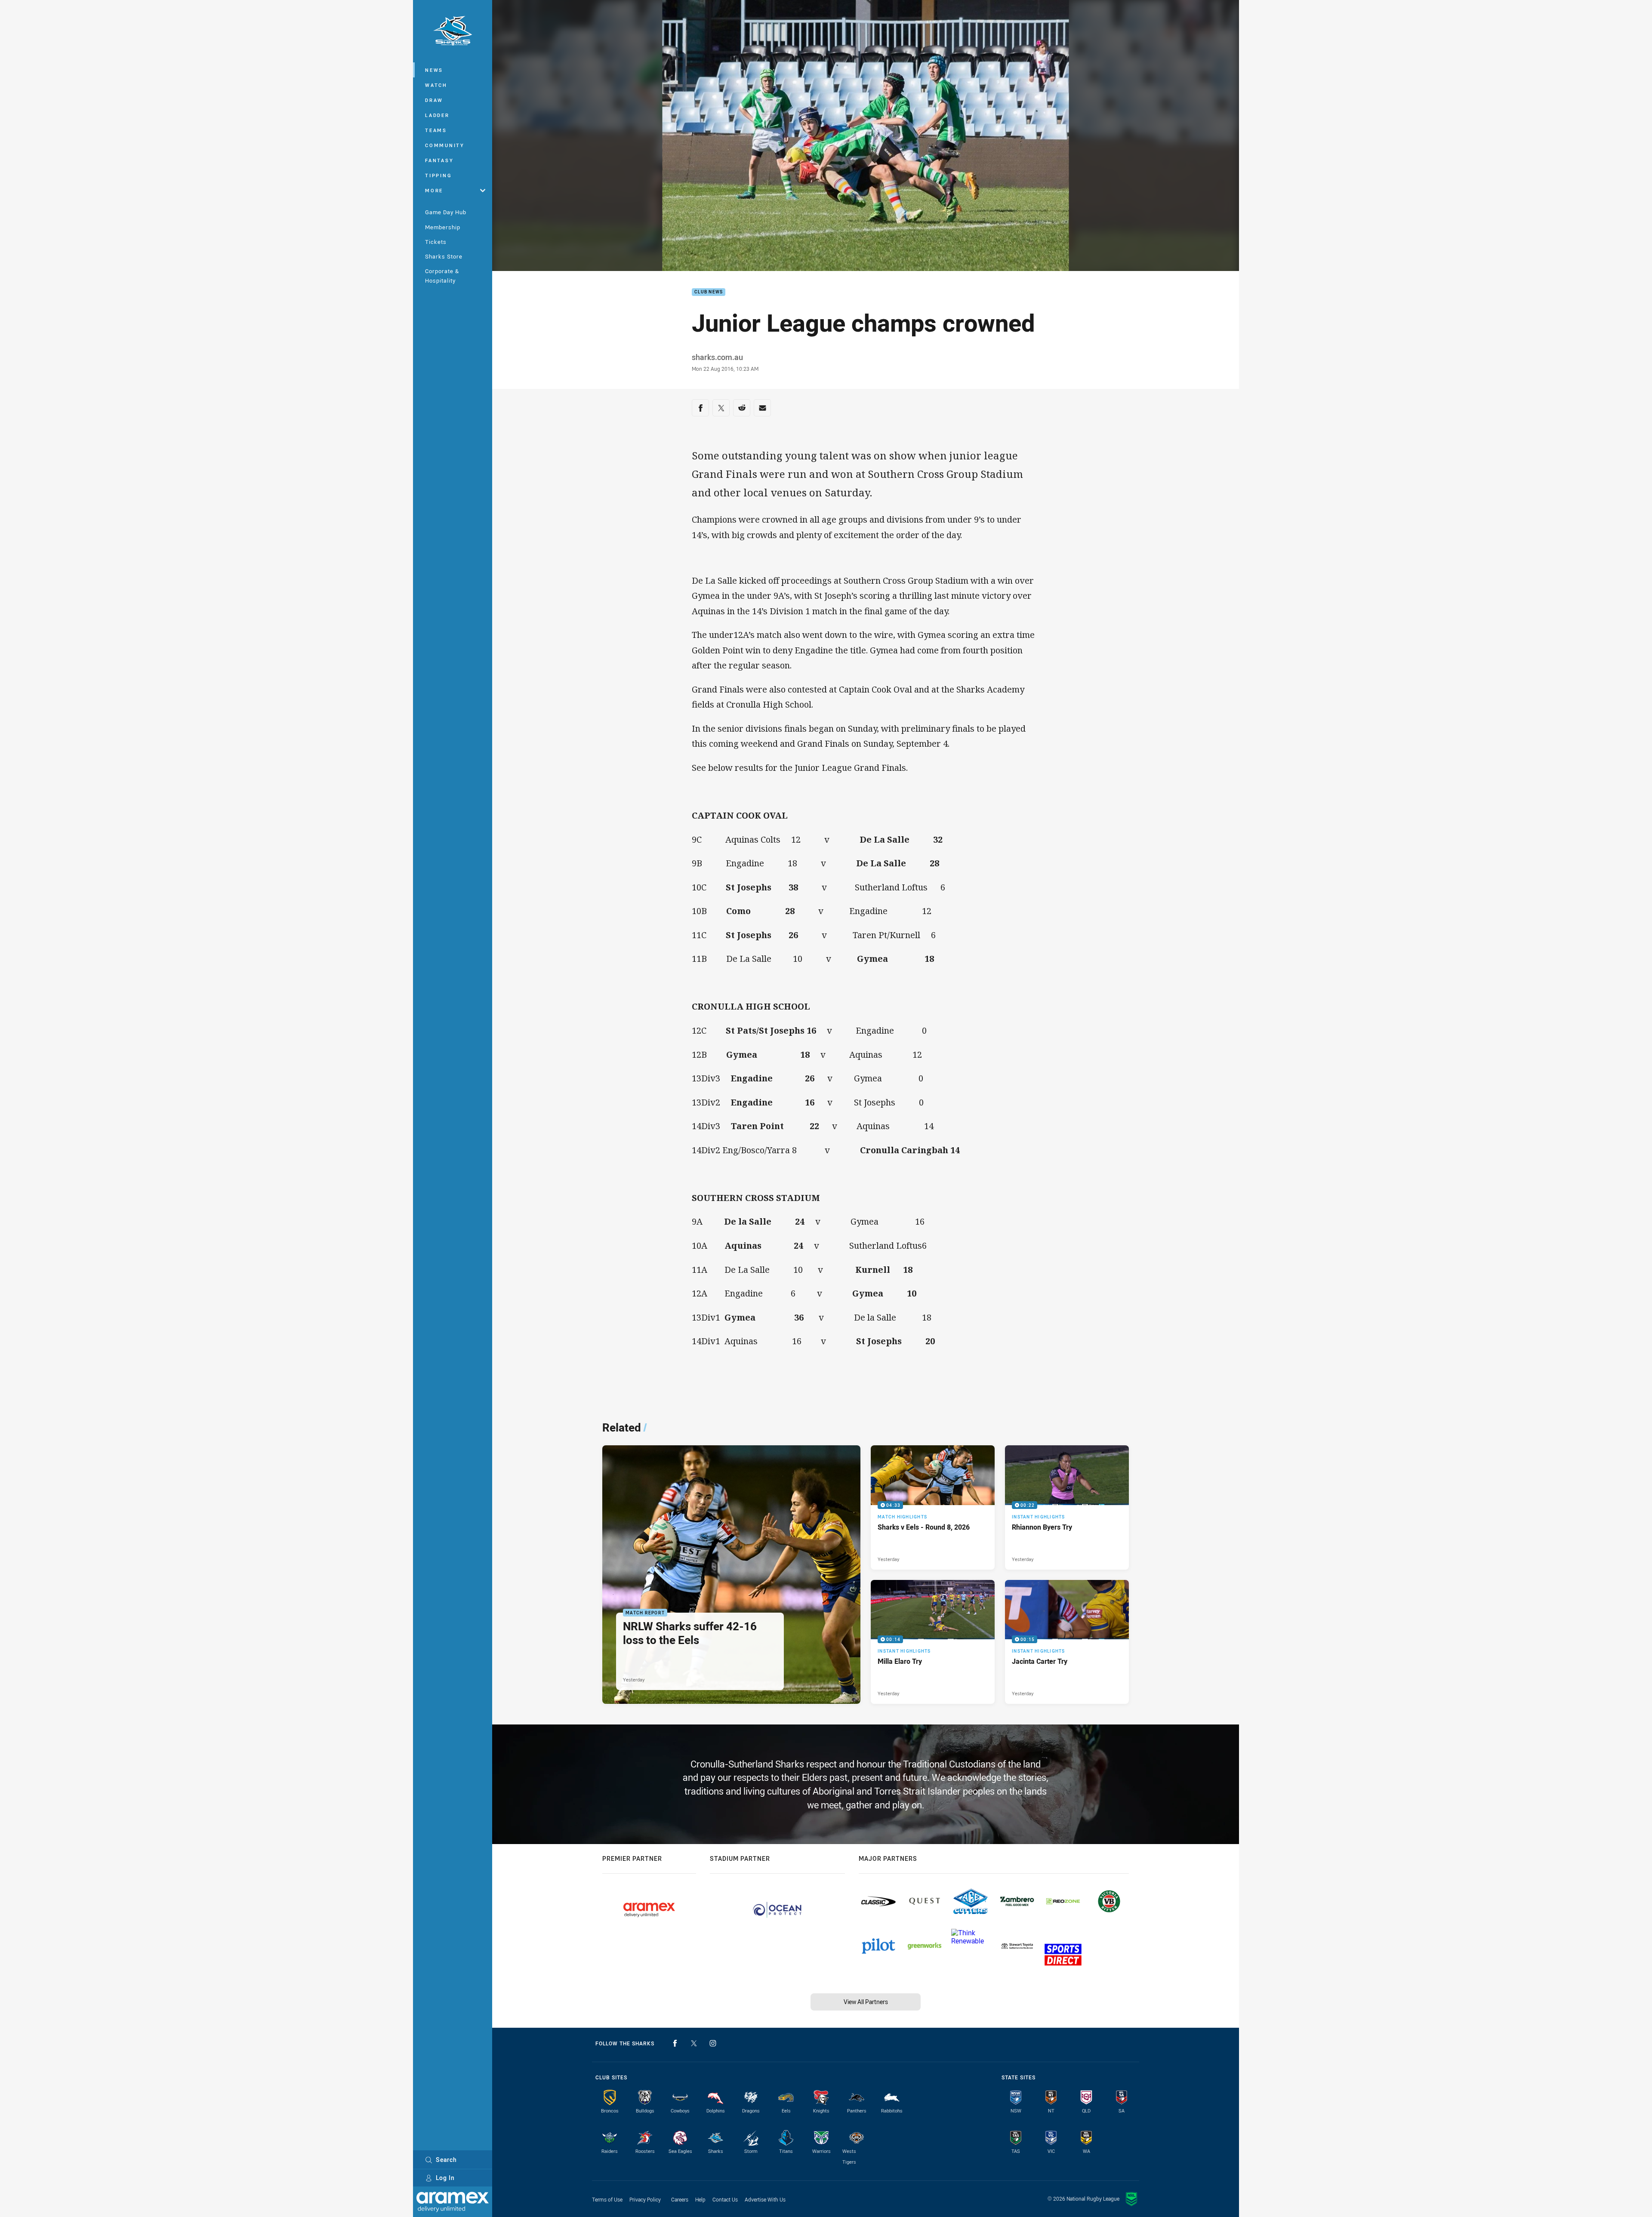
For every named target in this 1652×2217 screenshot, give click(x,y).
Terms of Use (607, 2199)
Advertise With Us (765, 2199)
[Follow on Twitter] (694, 2043)
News (434, 70)
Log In (445, 2178)
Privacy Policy (645, 2199)
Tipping (438, 175)
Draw (434, 100)
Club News (709, 292)
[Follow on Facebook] (675, 2043)
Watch (436, 85)
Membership (443, 227)
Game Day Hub (446, 212)
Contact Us (725, 2199)
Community (445, 145)
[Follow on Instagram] (713, 2043)
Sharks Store (444, 256)
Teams (436, 130)
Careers (680, 2199)
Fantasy (439, 160)
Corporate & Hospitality (442, 276)
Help (700, 2199)
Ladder (437, 115)
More (434, 190)
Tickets (436, 242)
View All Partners (866, 2002)
